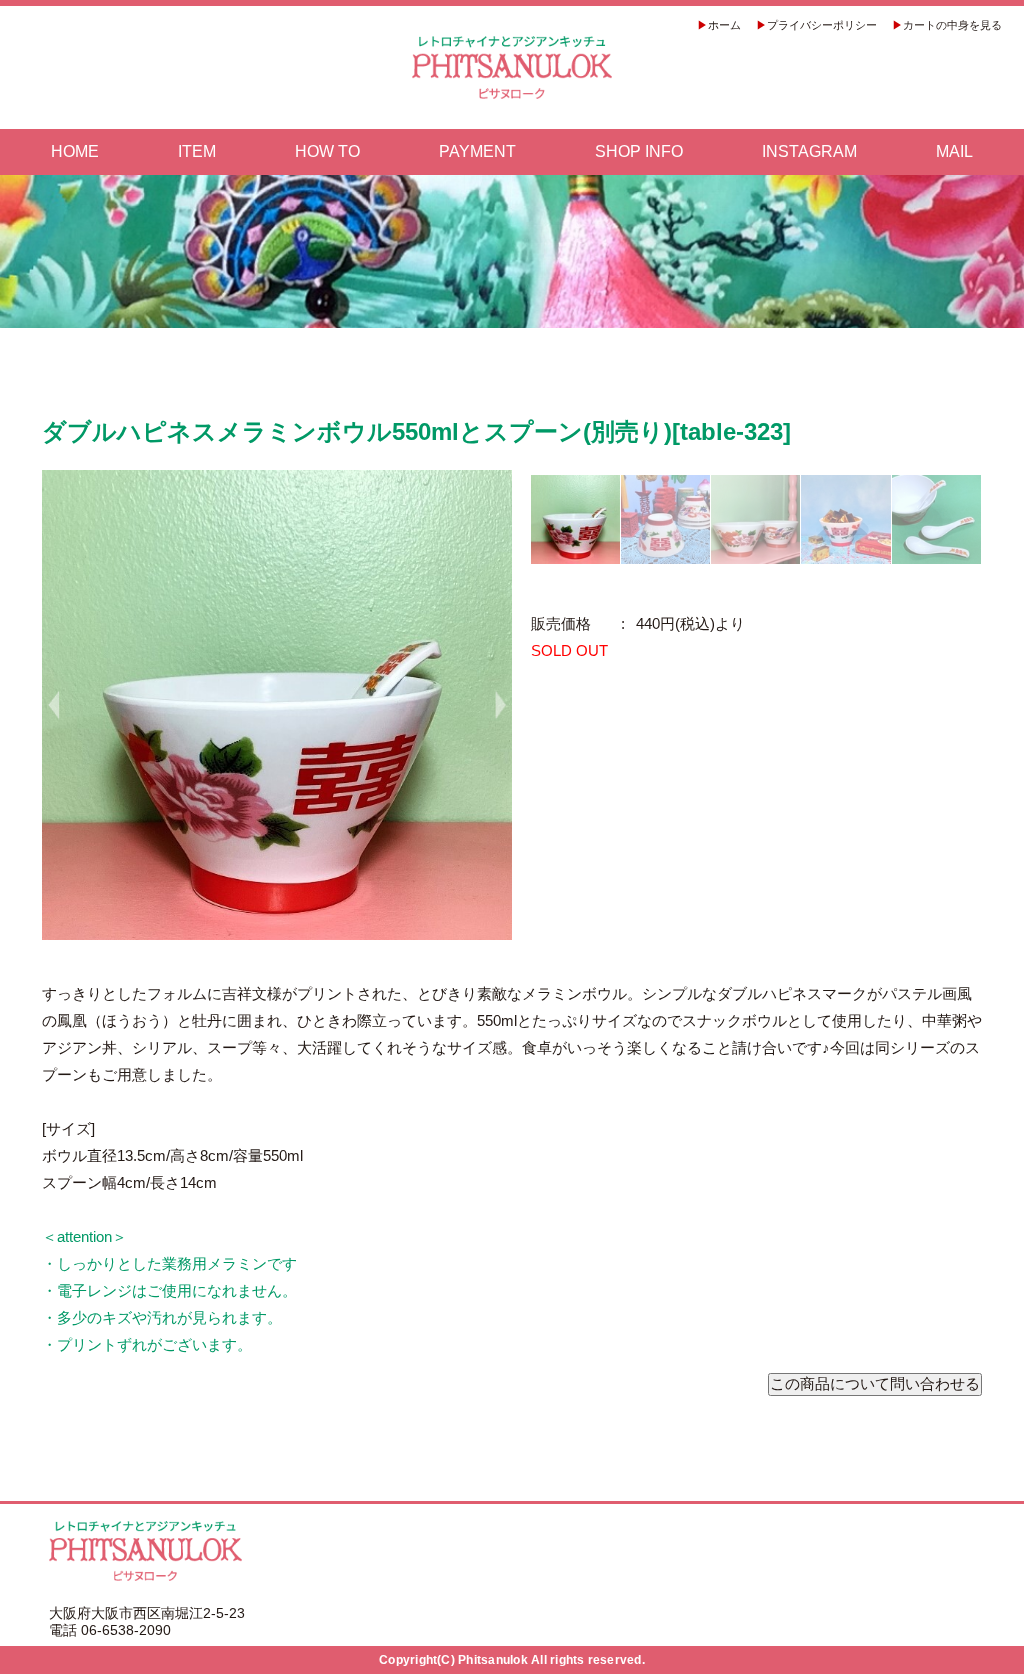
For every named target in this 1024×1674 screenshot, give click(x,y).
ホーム (724, 25)
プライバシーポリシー (822, 25)
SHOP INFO (639, 152)
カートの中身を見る (952, 25)
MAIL (954, 152)
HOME (75, 152)
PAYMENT (477, 152)
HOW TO (327, 152)
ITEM (197, 152)
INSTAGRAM (809, 152)
